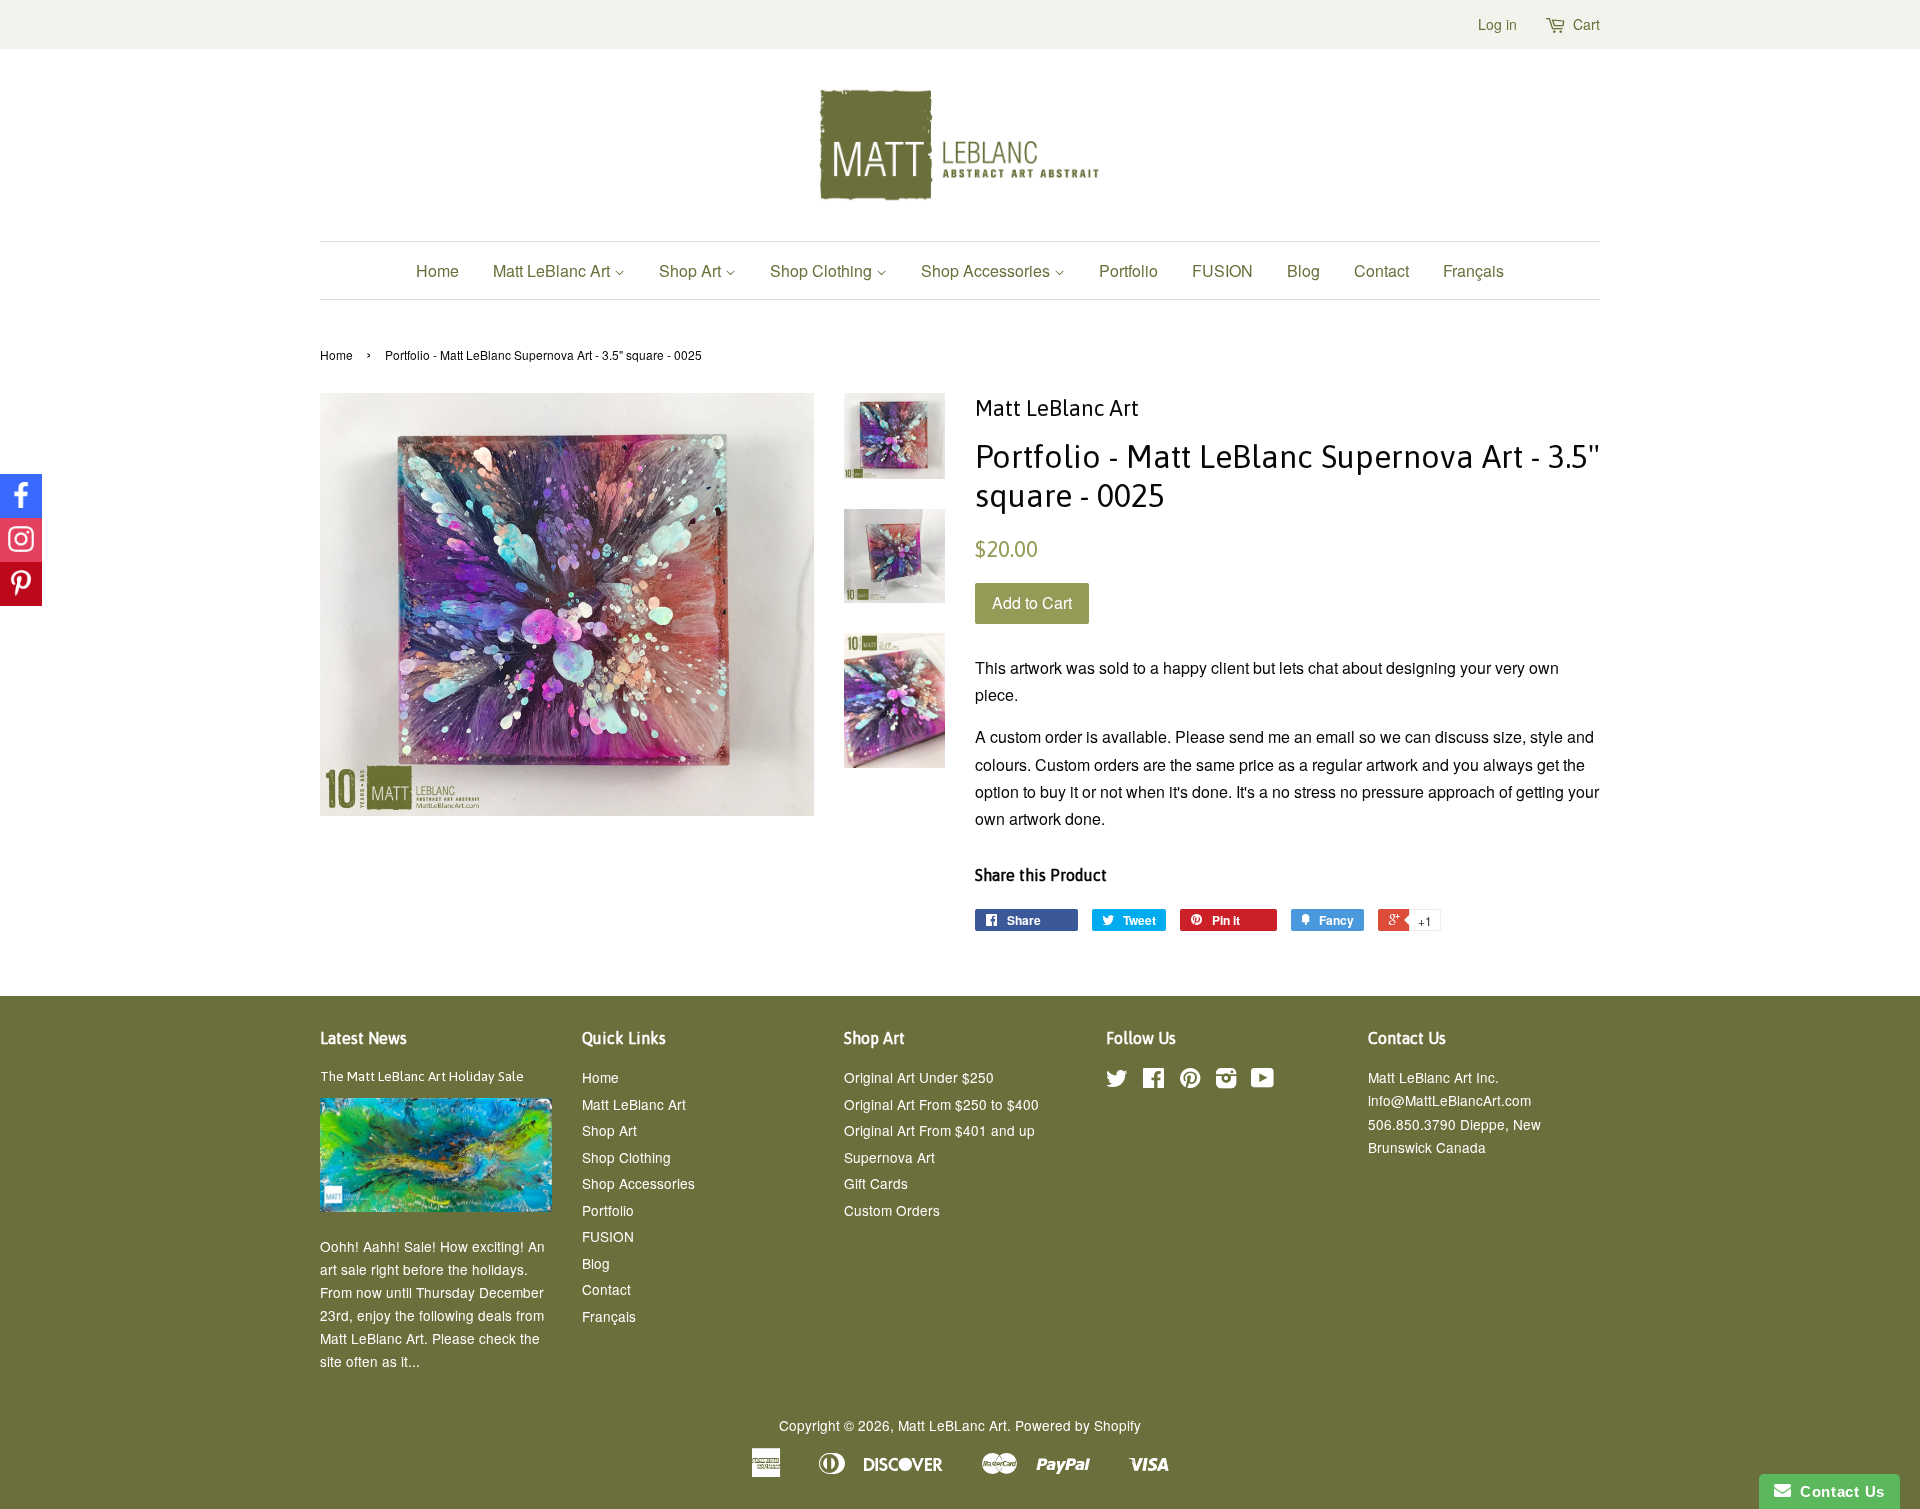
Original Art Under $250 (919, 1077)
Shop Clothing (823, 270)
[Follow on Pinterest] (21, 584)
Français (1473, 270)
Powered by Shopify (1078, 1425)
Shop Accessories (987, 270)
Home (437, 270)
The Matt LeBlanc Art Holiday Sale (422, 1076)
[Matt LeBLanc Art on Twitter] (1117, 1081)
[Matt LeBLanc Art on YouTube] (1262, 1081)
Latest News (363, 1038)
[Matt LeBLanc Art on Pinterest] (1190, 1081)
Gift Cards (876, 1183)
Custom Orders (892, 1210)
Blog (1303, 270)
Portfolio (1128, 270)
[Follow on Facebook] (21, 496)
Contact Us (1838, 1491)
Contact (1381, 270)
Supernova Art (889, 1157)
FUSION (1222, 270)
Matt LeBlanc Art (553, 270)
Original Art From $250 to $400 (941, 1104)
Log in (1497, 24)
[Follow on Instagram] (21, 540)
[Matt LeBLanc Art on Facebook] (1153, 1081)
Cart (1586, 24)
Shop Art (692, 270)
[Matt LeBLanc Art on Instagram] (1226, 1081)
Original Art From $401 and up (939, 1130)
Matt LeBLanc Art (952, 1425)
